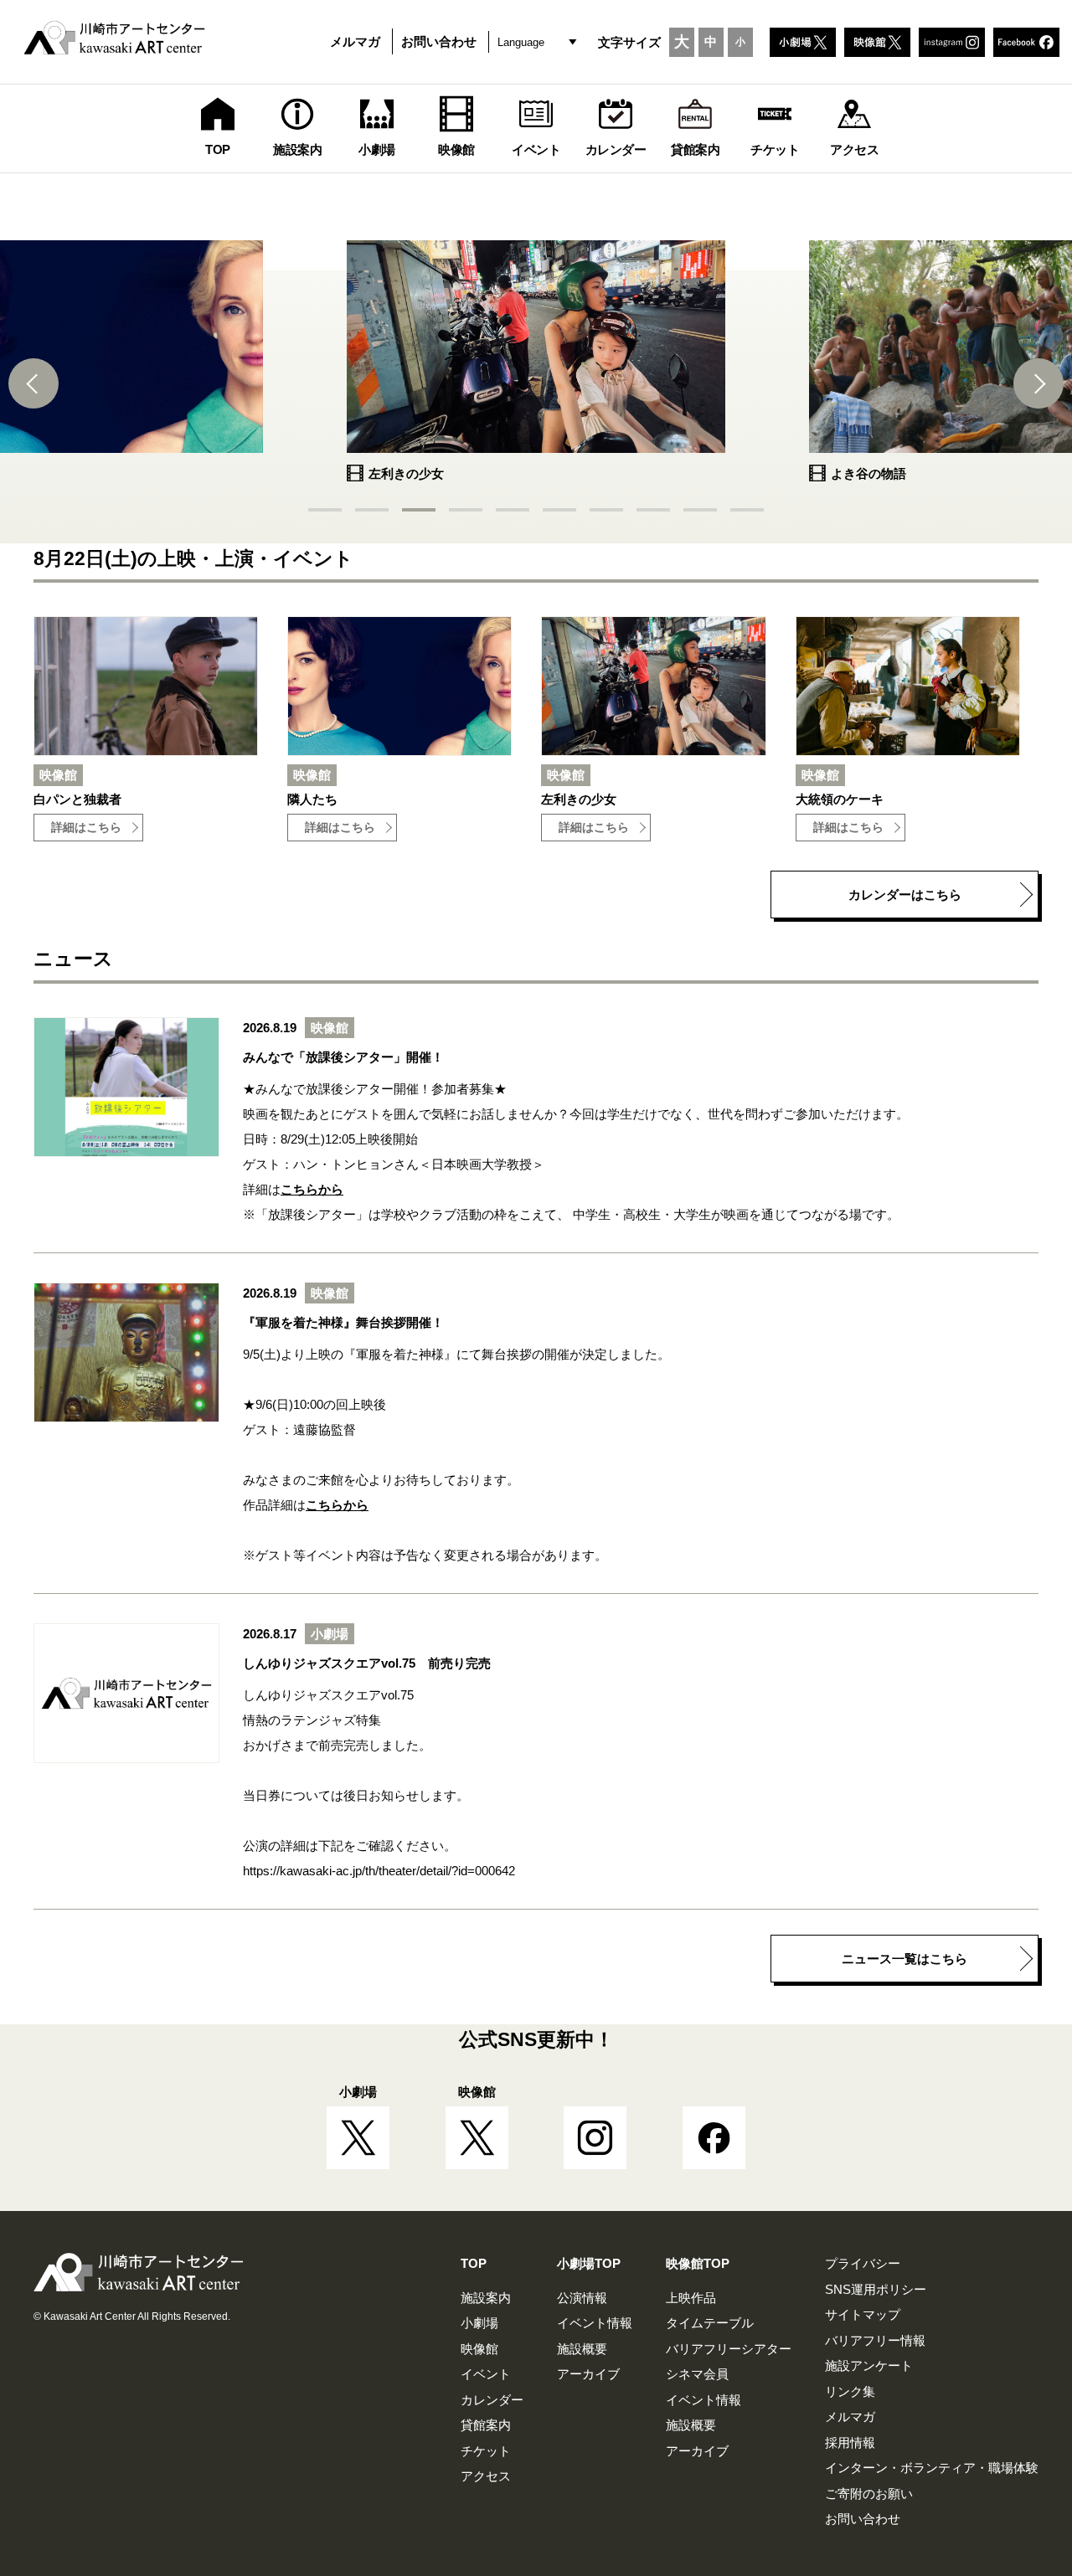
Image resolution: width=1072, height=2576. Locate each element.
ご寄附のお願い (869, 2494)
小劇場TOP (589, 2263)
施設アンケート (869, 2365)
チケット (486, 2451)
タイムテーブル (710, 2323)
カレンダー (492, 2400)
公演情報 (582, 2298)
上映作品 (691, 2298)
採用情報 (850, 2442)
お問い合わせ (439, 41)
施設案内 (486, 2298)
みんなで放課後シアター (325, 1089)
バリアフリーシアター (729, 2349)
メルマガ (355, 41)
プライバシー (863, 2263)
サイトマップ (863, 2314)
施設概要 (582, 2349)
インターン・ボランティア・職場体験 (932, 2468)
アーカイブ (588, 2374)
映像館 (479, 2349)
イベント (486, 2374)
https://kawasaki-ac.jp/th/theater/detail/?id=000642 (379, 1871)
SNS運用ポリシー (876, 2289)
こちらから (312, 1189)
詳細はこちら (86, 828)
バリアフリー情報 (875, 2340)
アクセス (486, 2476)
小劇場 (479, 2323)
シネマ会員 (697, 2374)
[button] (33, 383)
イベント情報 (595, 2323)
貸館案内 (486, 2425)
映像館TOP (698, 2263)
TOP (474, 2263)
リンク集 (850, 2391)
